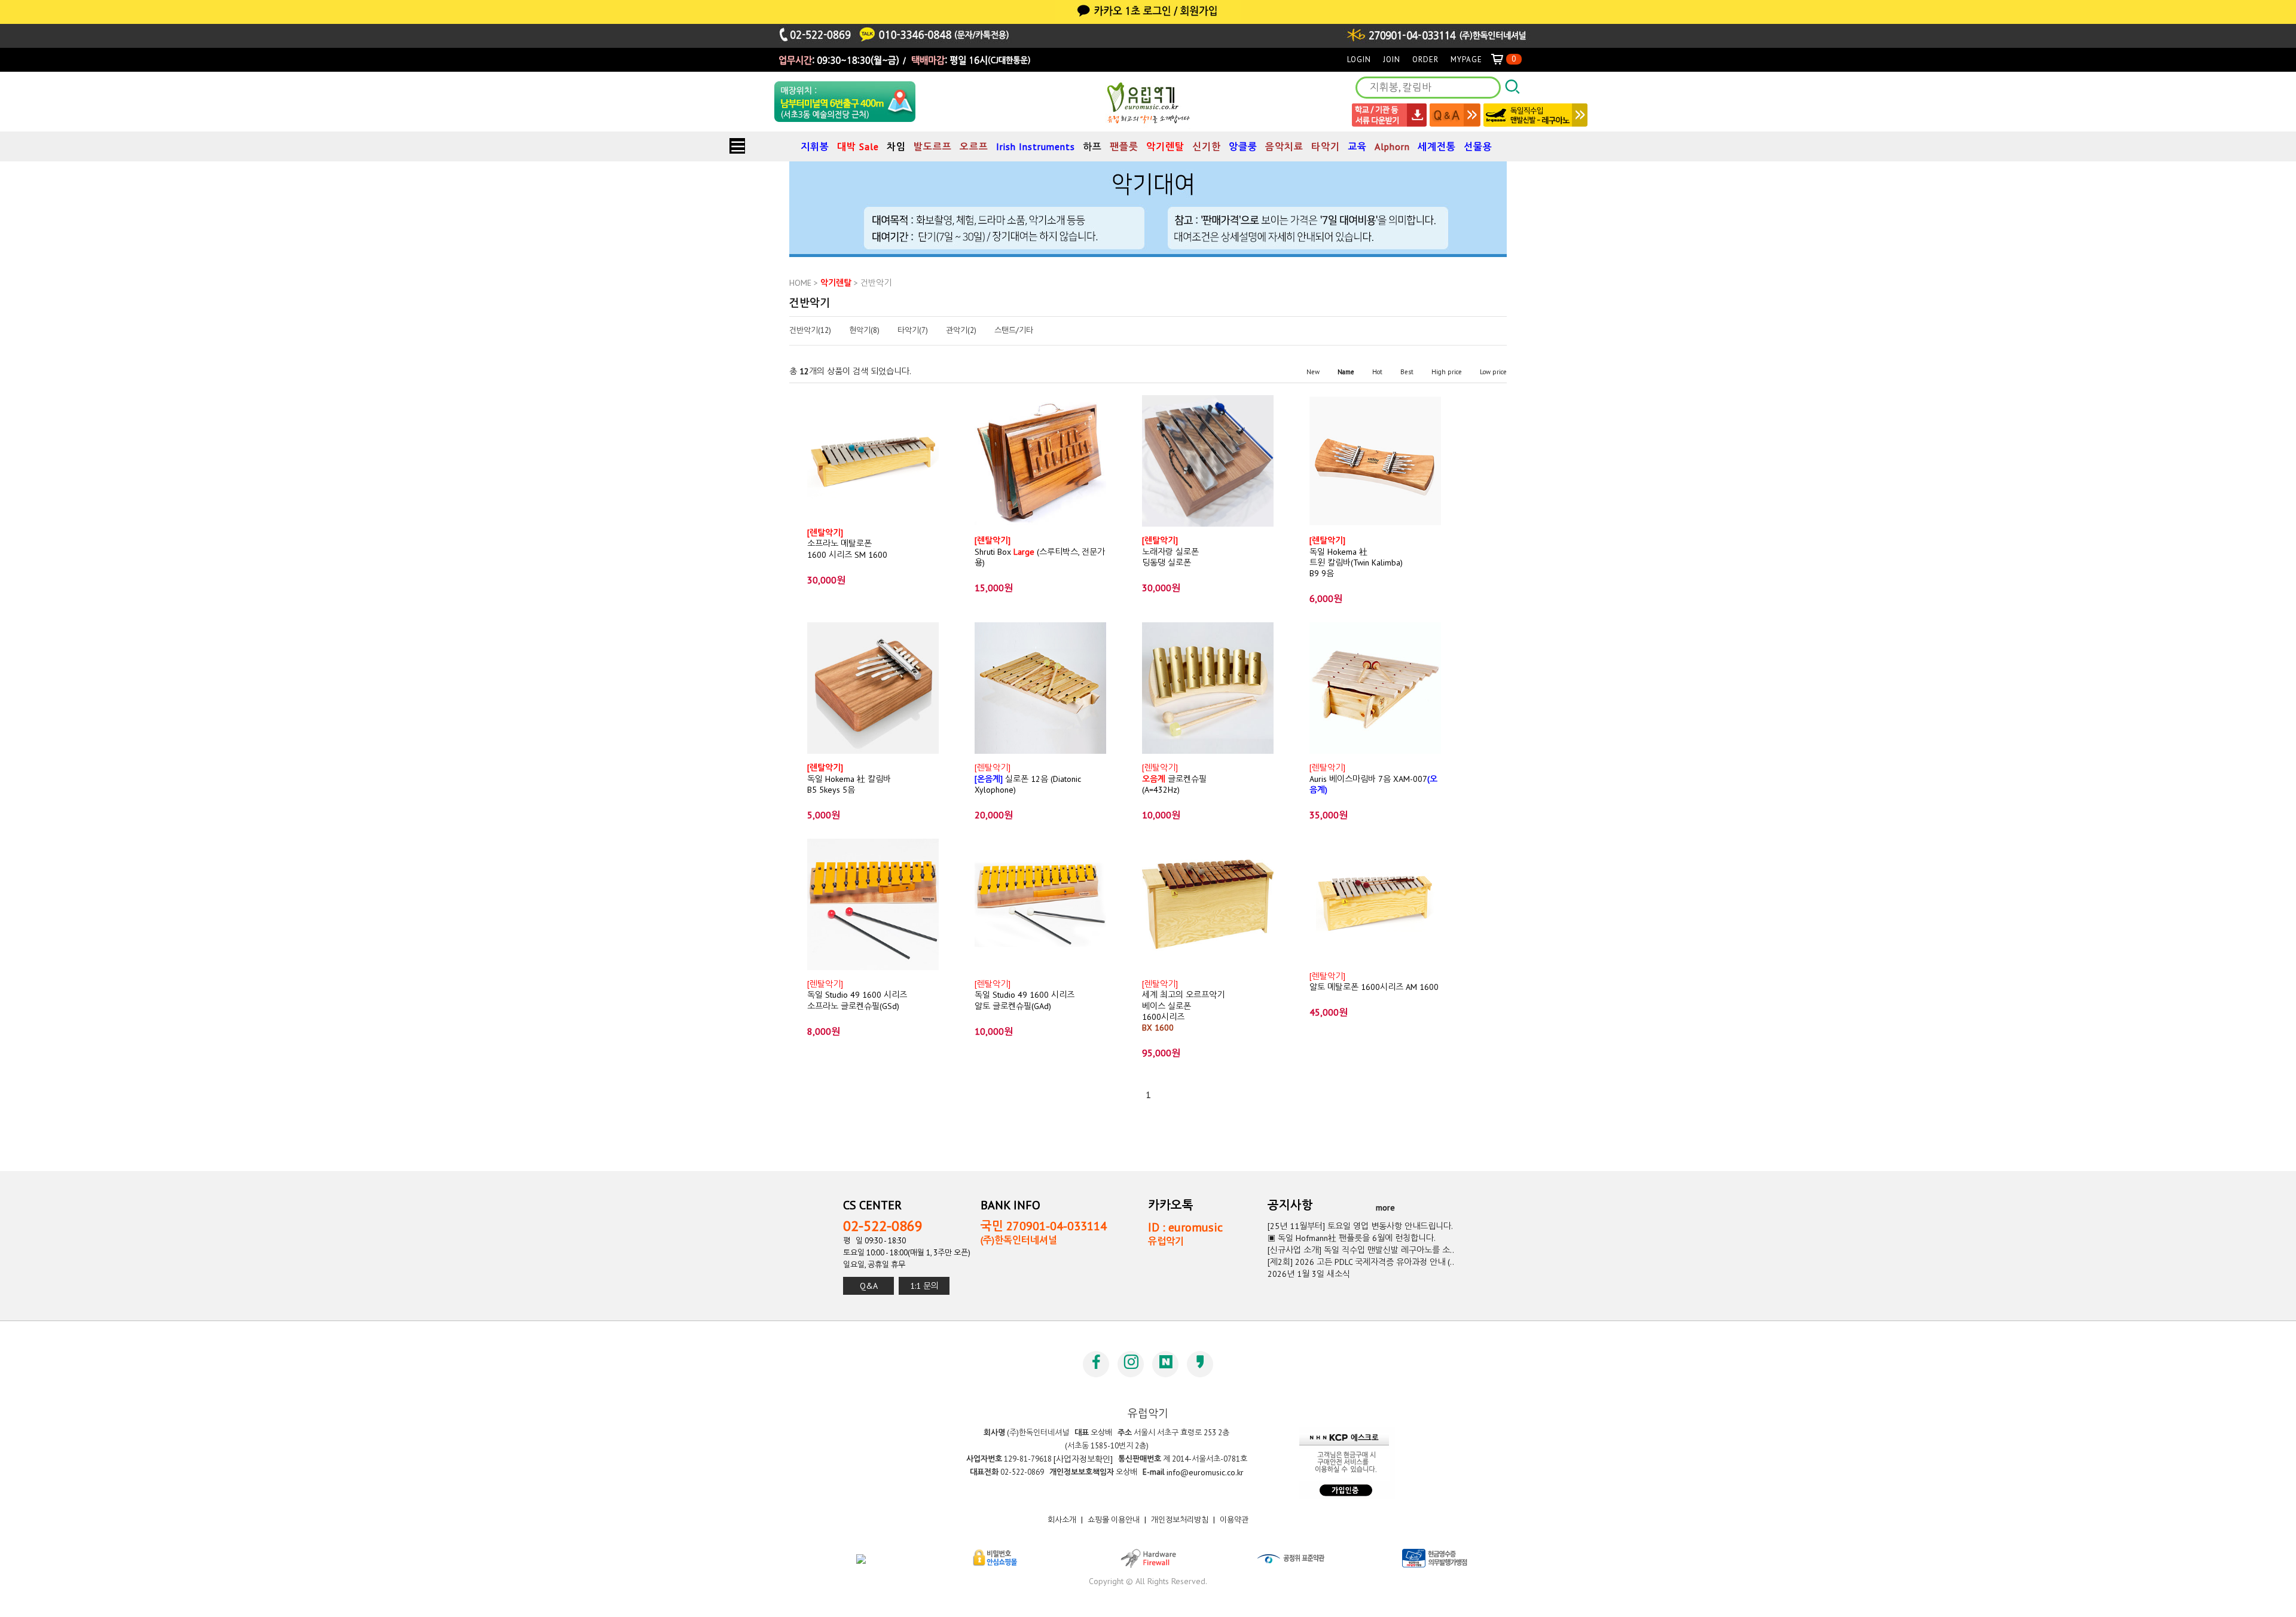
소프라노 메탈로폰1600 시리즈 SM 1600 (847, 544)
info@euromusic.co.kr (1205, 1472)
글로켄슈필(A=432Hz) (1174, 779)
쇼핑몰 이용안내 (1114, 1520)
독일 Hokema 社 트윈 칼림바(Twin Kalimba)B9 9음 (1356, 557)
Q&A (869, 1286)
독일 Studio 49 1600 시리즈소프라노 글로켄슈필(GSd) (857, 995)
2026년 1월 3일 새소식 (1309, 1274)
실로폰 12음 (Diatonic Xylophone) (1028, 779)
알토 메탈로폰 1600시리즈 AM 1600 (1374, 982)
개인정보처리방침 (1180, 1520)
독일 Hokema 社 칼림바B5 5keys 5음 (849, 779)
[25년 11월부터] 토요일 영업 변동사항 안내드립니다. (1360, 1226)
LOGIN (1359, 59)
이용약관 (1234, 1520)
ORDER (1425, 59)
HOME (800, 283)
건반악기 (876, 283)
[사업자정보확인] (1083, 1459)
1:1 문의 (924, 1286)
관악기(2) (961, 331)
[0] (1502, 59)
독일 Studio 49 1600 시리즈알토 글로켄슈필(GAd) (1025, 995)
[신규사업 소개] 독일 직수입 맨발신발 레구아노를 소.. (1361, 1250)
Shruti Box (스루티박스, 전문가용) (1040, 551)
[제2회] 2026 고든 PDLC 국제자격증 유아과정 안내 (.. (1361, 1262)
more (1385, 1208)
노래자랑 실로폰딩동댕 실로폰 (1170, 551)
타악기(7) (913, 331)
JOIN (1392, 59)
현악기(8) (864, 331)
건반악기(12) (810, 331)
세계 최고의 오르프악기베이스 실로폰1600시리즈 (1183, 1006)
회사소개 (1062, 1520)
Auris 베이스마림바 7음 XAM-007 (1373, 779)
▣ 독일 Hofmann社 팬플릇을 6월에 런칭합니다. (1352, 1238)
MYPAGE (1466, 59)
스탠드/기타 (1014, 331)
